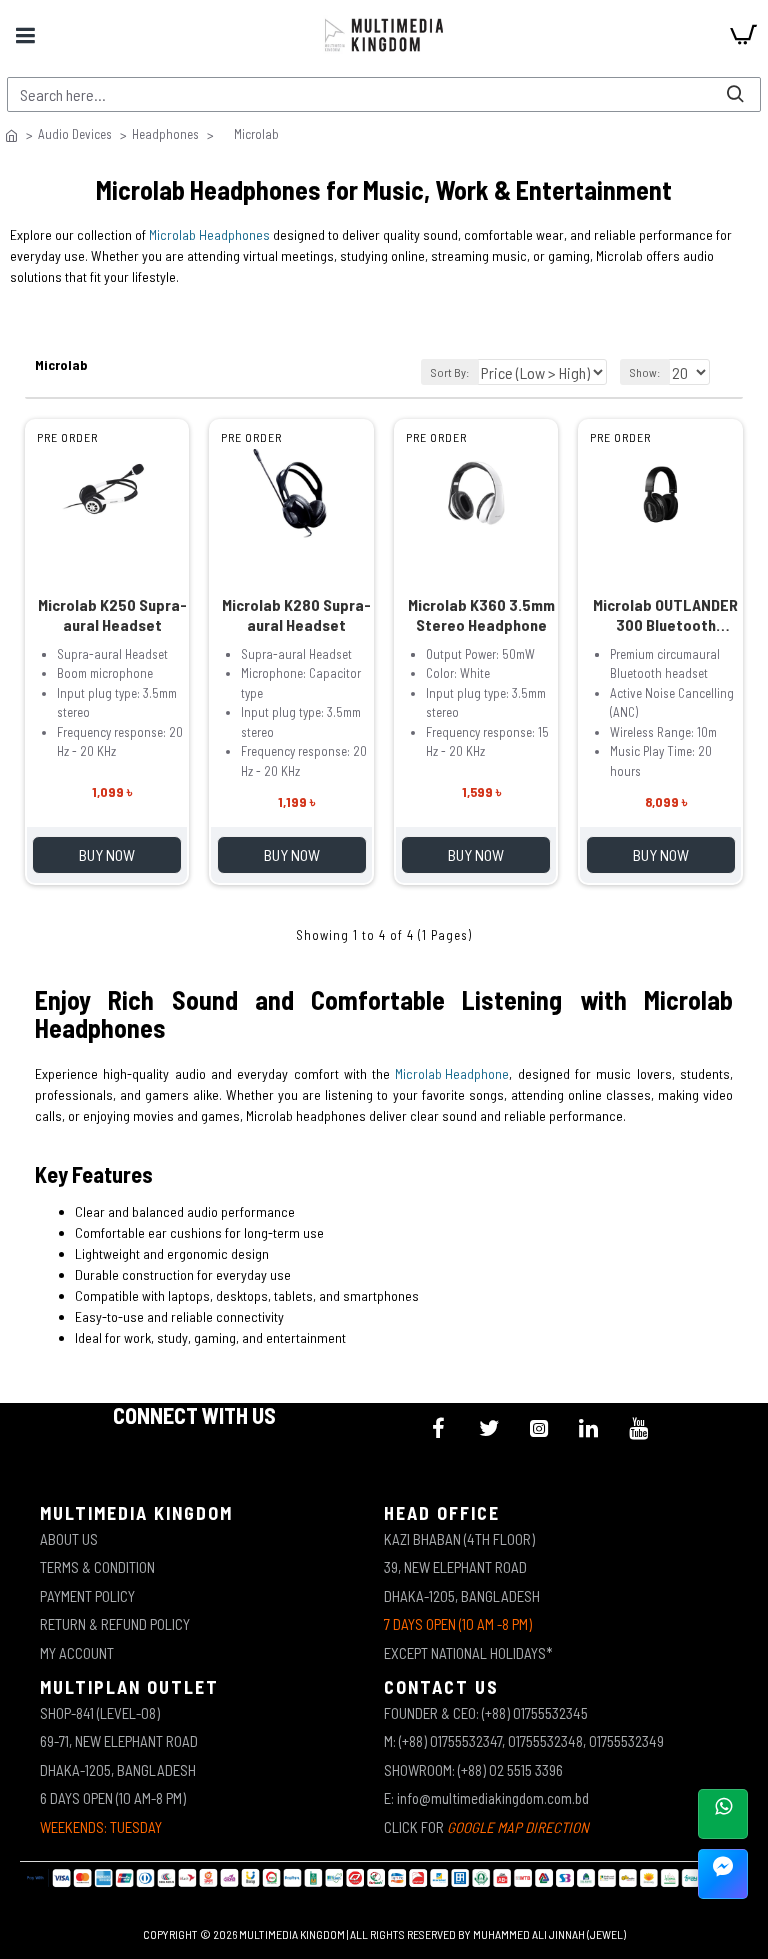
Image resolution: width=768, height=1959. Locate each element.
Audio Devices (75, 134)
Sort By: (450, 372)
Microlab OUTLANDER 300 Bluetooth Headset (665, 615)
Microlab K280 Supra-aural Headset (296, 614)
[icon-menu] (439, 1428)
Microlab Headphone (452, 1073)
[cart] (743, 35)
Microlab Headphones (209, 234)
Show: (645, 372)
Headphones (165, 134)
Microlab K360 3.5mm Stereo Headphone (481, 614)
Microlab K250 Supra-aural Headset (112, 614)
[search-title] (735, 94)
